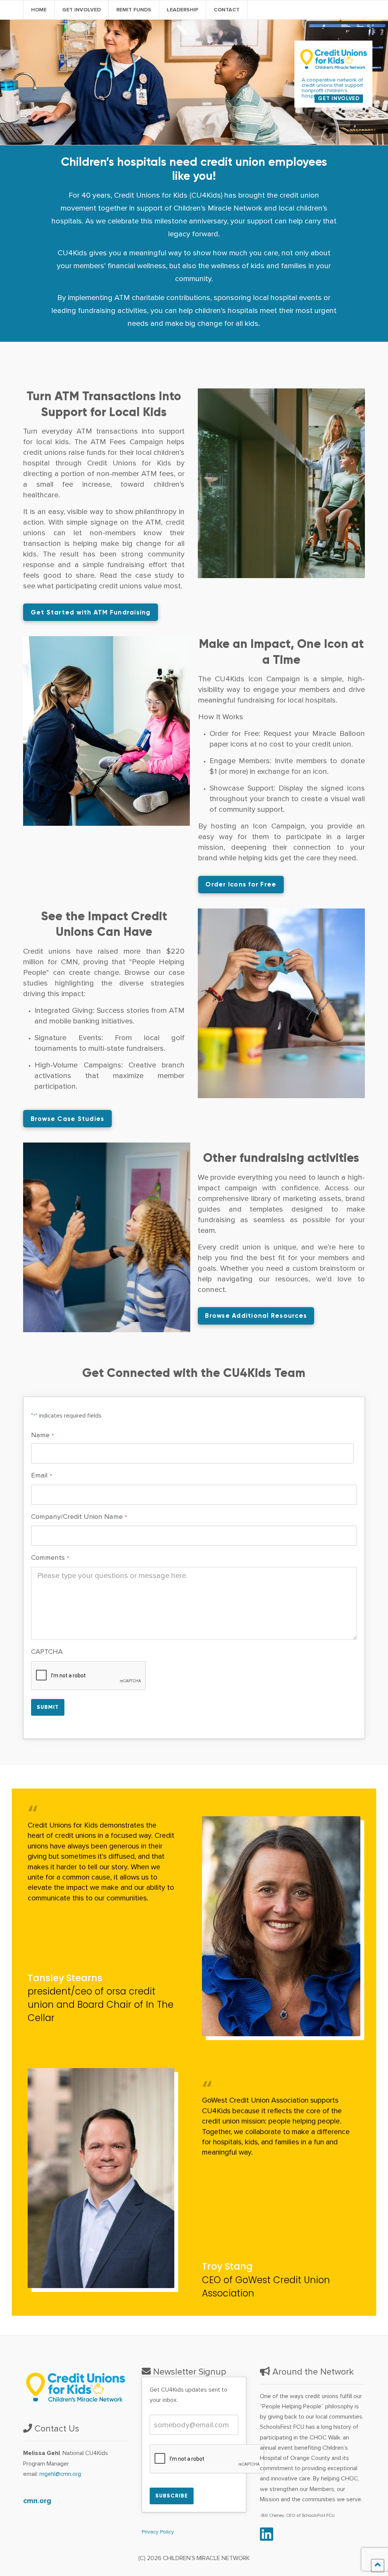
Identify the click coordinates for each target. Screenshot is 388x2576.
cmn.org (37, 2501)
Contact (227, 10)
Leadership (182, 10)
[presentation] (89, 1676)
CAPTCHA (47, 1652)
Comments (50, 1558)
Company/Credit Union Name (79, 1517)
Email (41, 1475)
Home (39, 10)
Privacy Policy (158, 2532)
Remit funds (134, 10)
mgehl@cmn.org (60, 2474)
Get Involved (81, 10)
